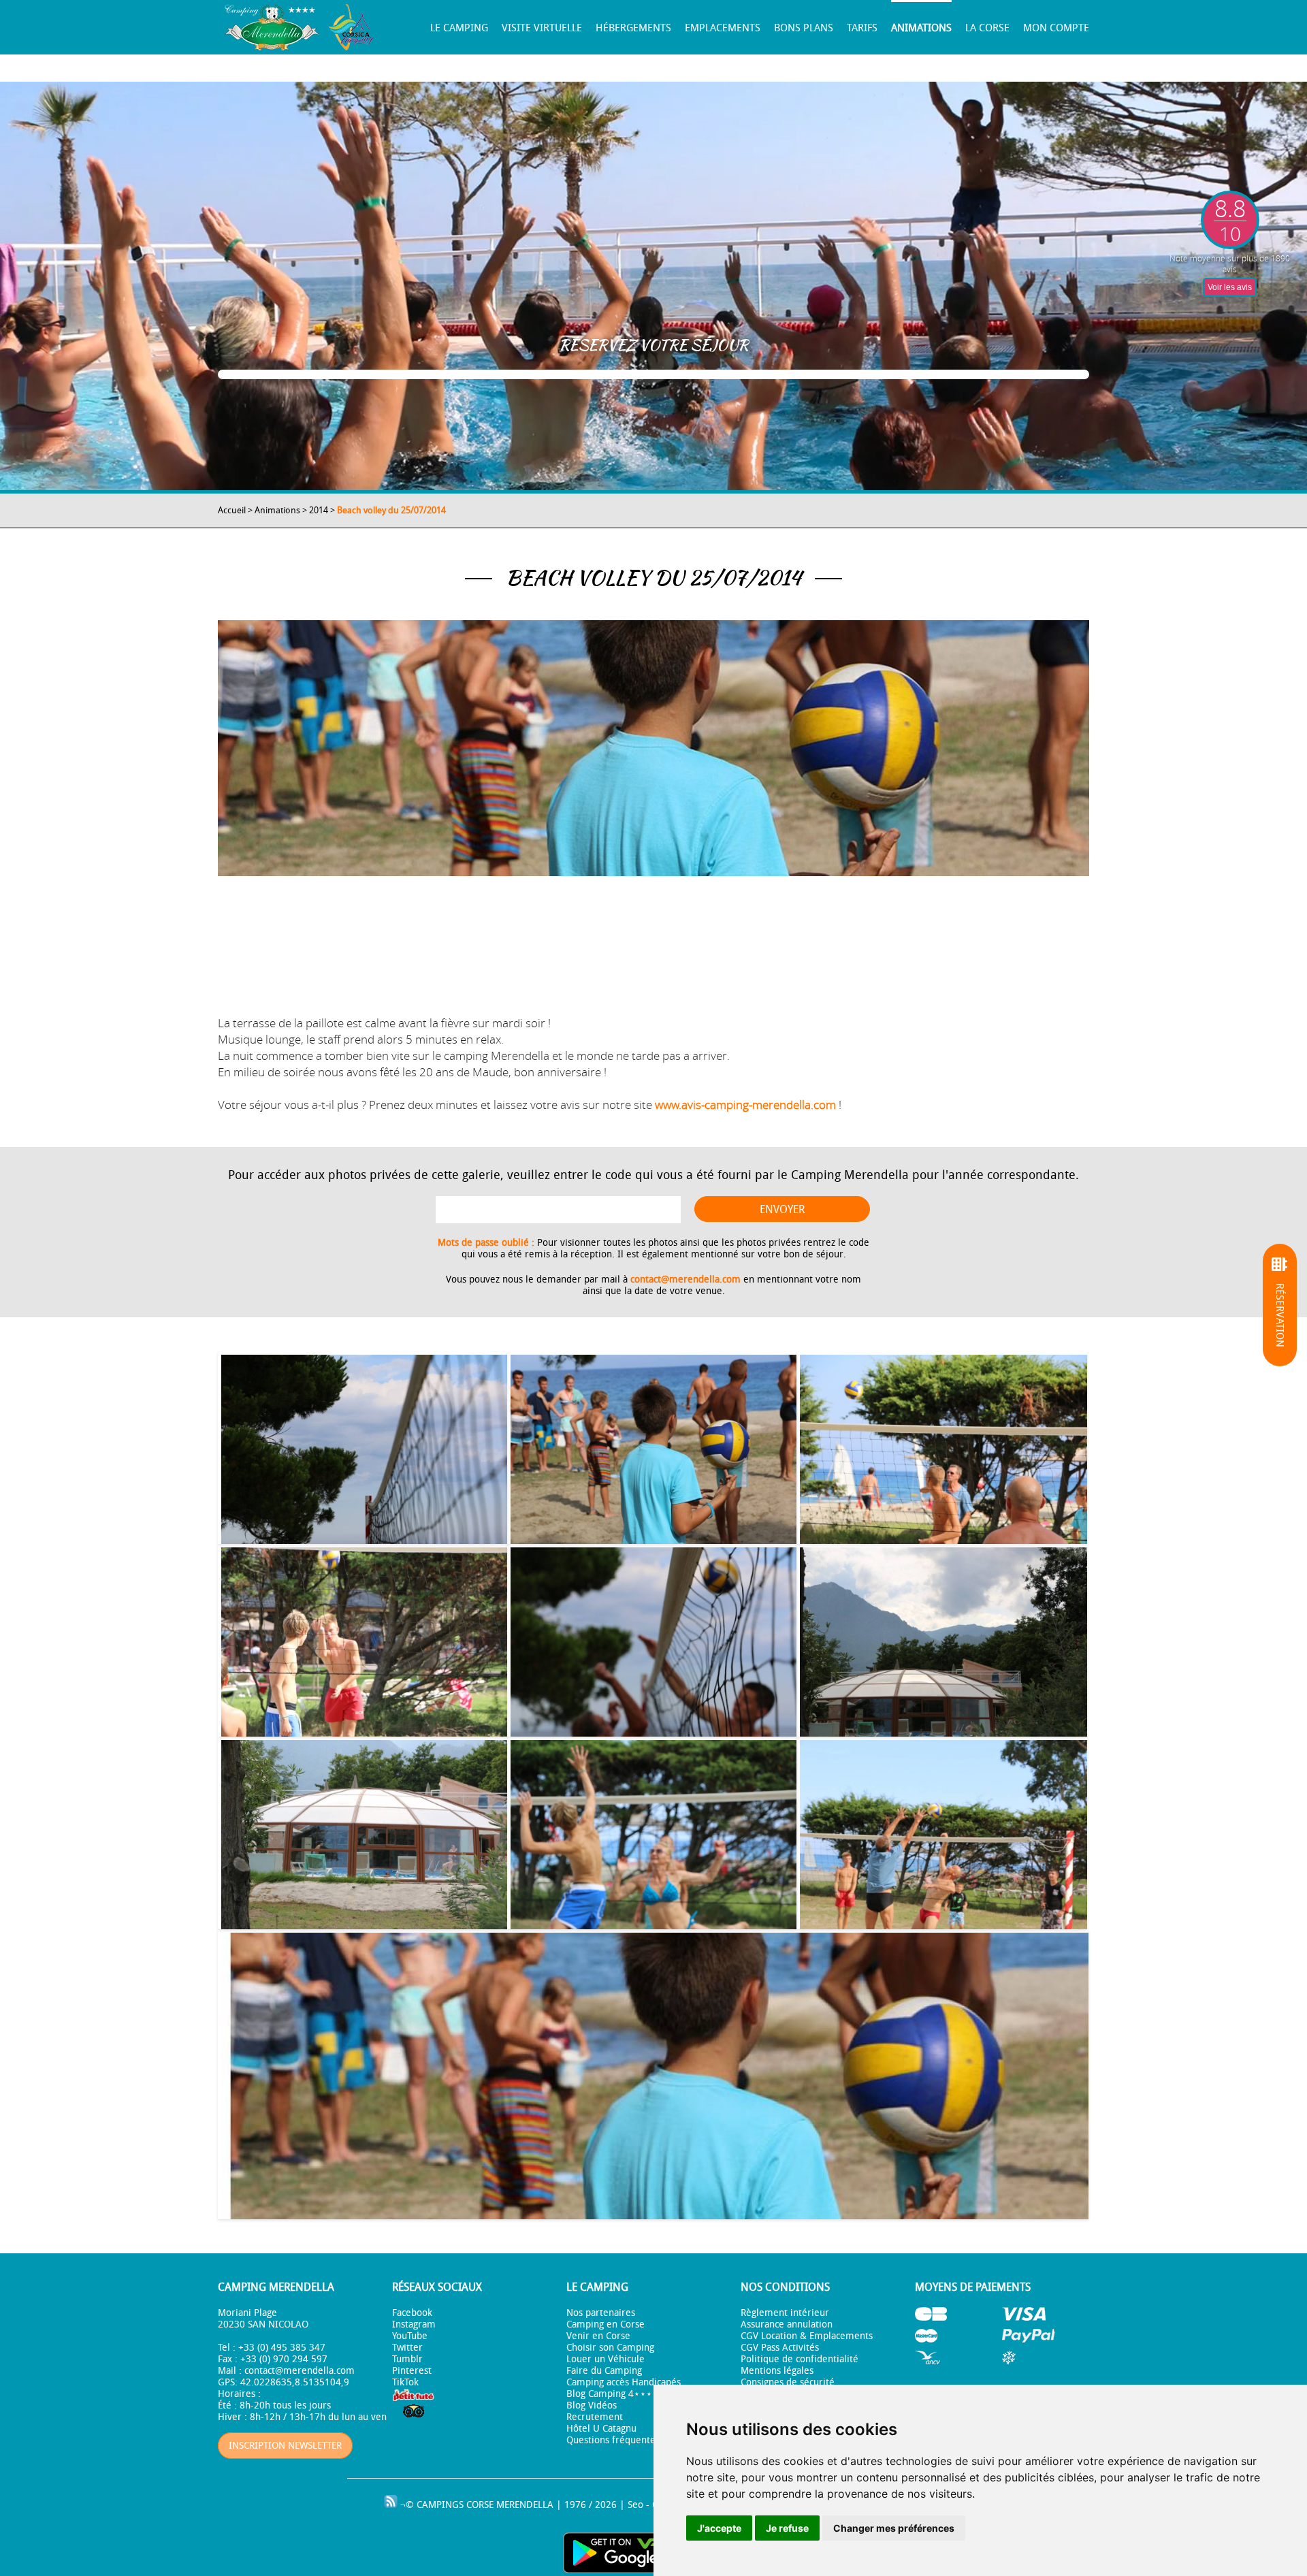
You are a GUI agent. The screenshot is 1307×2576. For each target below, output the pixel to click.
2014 (319, 510)
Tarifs (862, 28)
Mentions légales (777, 2371)
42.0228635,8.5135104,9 (295, 2382)
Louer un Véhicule (606, 2359)
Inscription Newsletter (285, 2446)
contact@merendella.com (685, 1279)
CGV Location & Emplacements (807, 2336)
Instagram (414, 2324)
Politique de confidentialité (800, 2359)
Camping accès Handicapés (624, 2382)
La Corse (987, 28)
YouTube (410, 2336)
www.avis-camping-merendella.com (745, 1105)
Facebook (412, 2313)
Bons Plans (804, 28)
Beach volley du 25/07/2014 (391, 510)
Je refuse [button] (787, 2528)
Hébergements (633, 28)
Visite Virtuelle (542, 28)
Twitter (407, 2348)
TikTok (405, 2382)
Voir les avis (1230, 287)
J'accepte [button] (719, 2528)
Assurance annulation (787, 2324)
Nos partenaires (601, 2313)
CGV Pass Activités (780, 2348)
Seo (635, 2505)
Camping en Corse (606, 2324)
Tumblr (407, 2359)
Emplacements (723, 28)
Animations (921, 28)
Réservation (1280, 1315)
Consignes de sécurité (788, 2382)
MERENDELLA (525, 2505)
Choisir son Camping (610, 2348)
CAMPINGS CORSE (455, 2505)
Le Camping (459, 28)
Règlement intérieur (785, 2313)
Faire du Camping (604, 2371)
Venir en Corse (598, 2336)
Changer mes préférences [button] (894, 2528)
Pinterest (412, 2371)
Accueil (232, 510)
